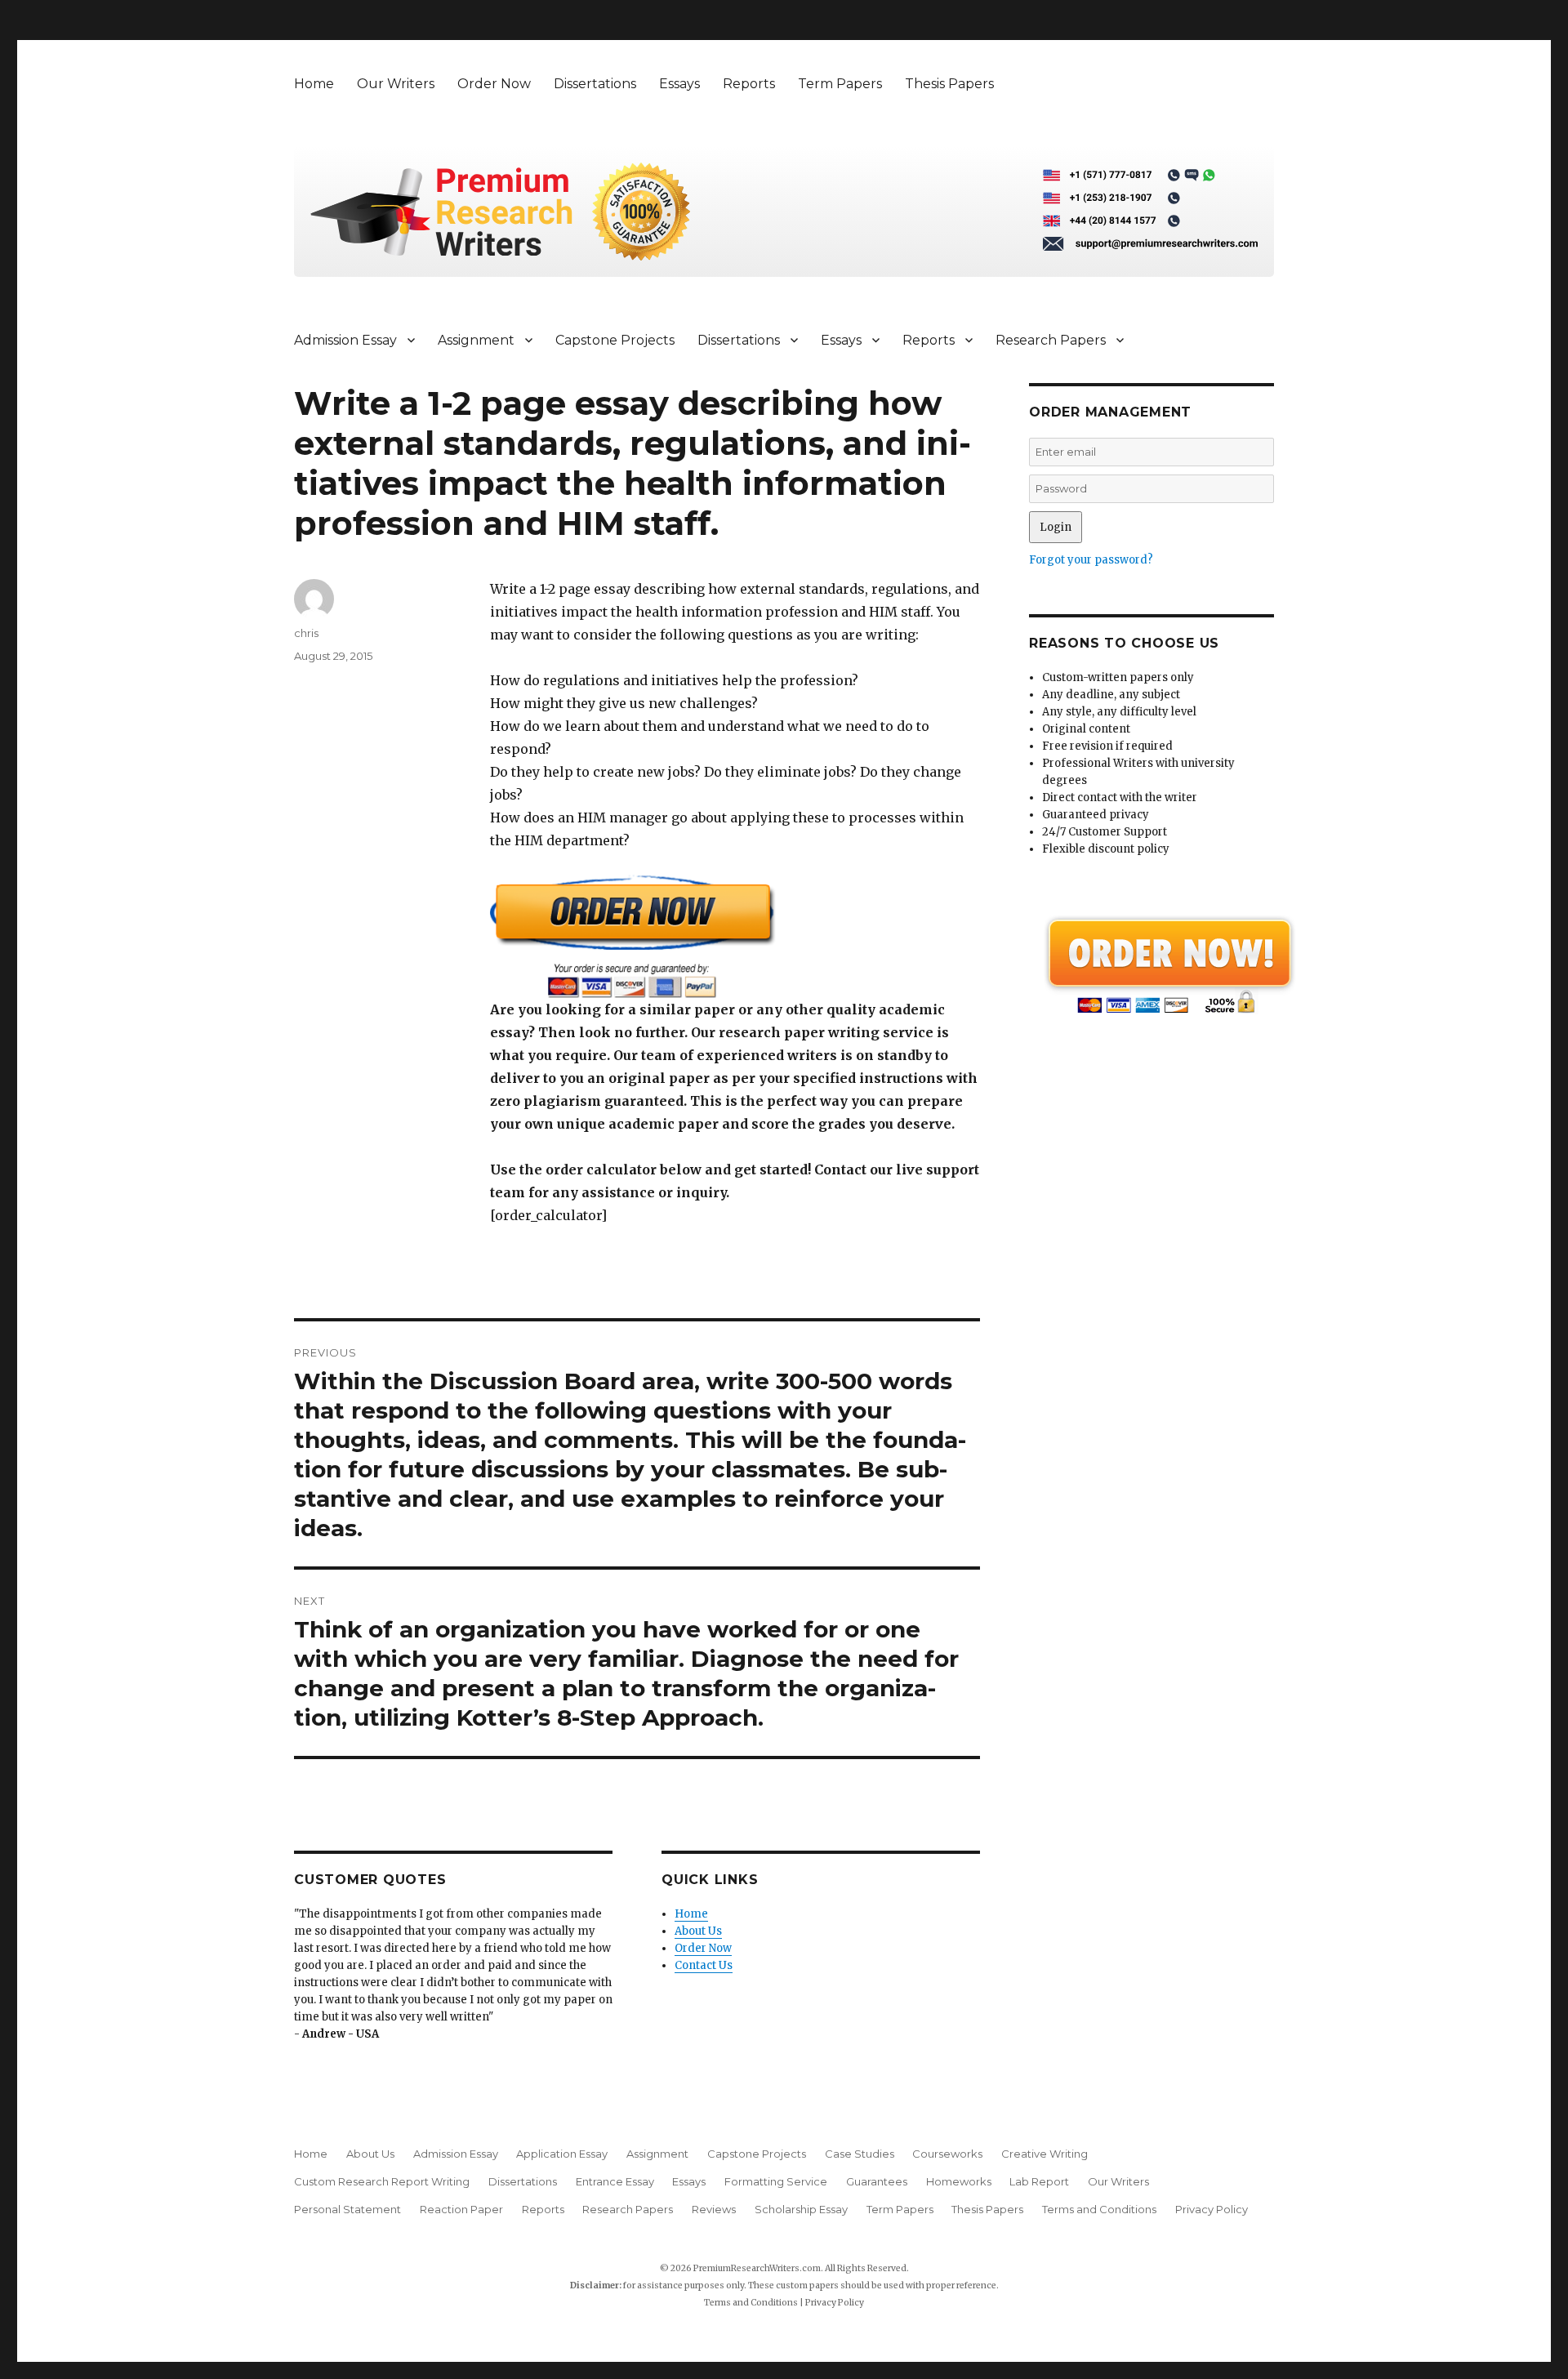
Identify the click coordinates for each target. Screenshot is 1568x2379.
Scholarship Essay (801, 2209)
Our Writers (396, 84)
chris (306, 633)
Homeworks (959, 2181)
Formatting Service (776, 2181)
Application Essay (562, 2154)
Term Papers (840, 84)
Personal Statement (347, 2209)
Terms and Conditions (1099, 2209)
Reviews (714, 2209)
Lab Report (1039, 2181)
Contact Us (704, 1965)
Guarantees (877, 2181)
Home (314, 84)
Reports (749, 84)
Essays (679, 84)
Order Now (494, 84)
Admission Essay (345, 340)
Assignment (476, 340)
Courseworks (947, 2154)
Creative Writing (1045, 2154)
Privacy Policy (1212, 2209)
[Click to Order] (735, 936)
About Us (698, 1931)
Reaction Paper (461, 2209)
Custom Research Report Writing (382, 2181)
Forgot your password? (1091, 560)
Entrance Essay (615, 2181)
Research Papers (1051, 340)
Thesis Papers (949, 84)
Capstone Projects (615, 340)
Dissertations (595, 84)
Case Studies (860, 2154)
